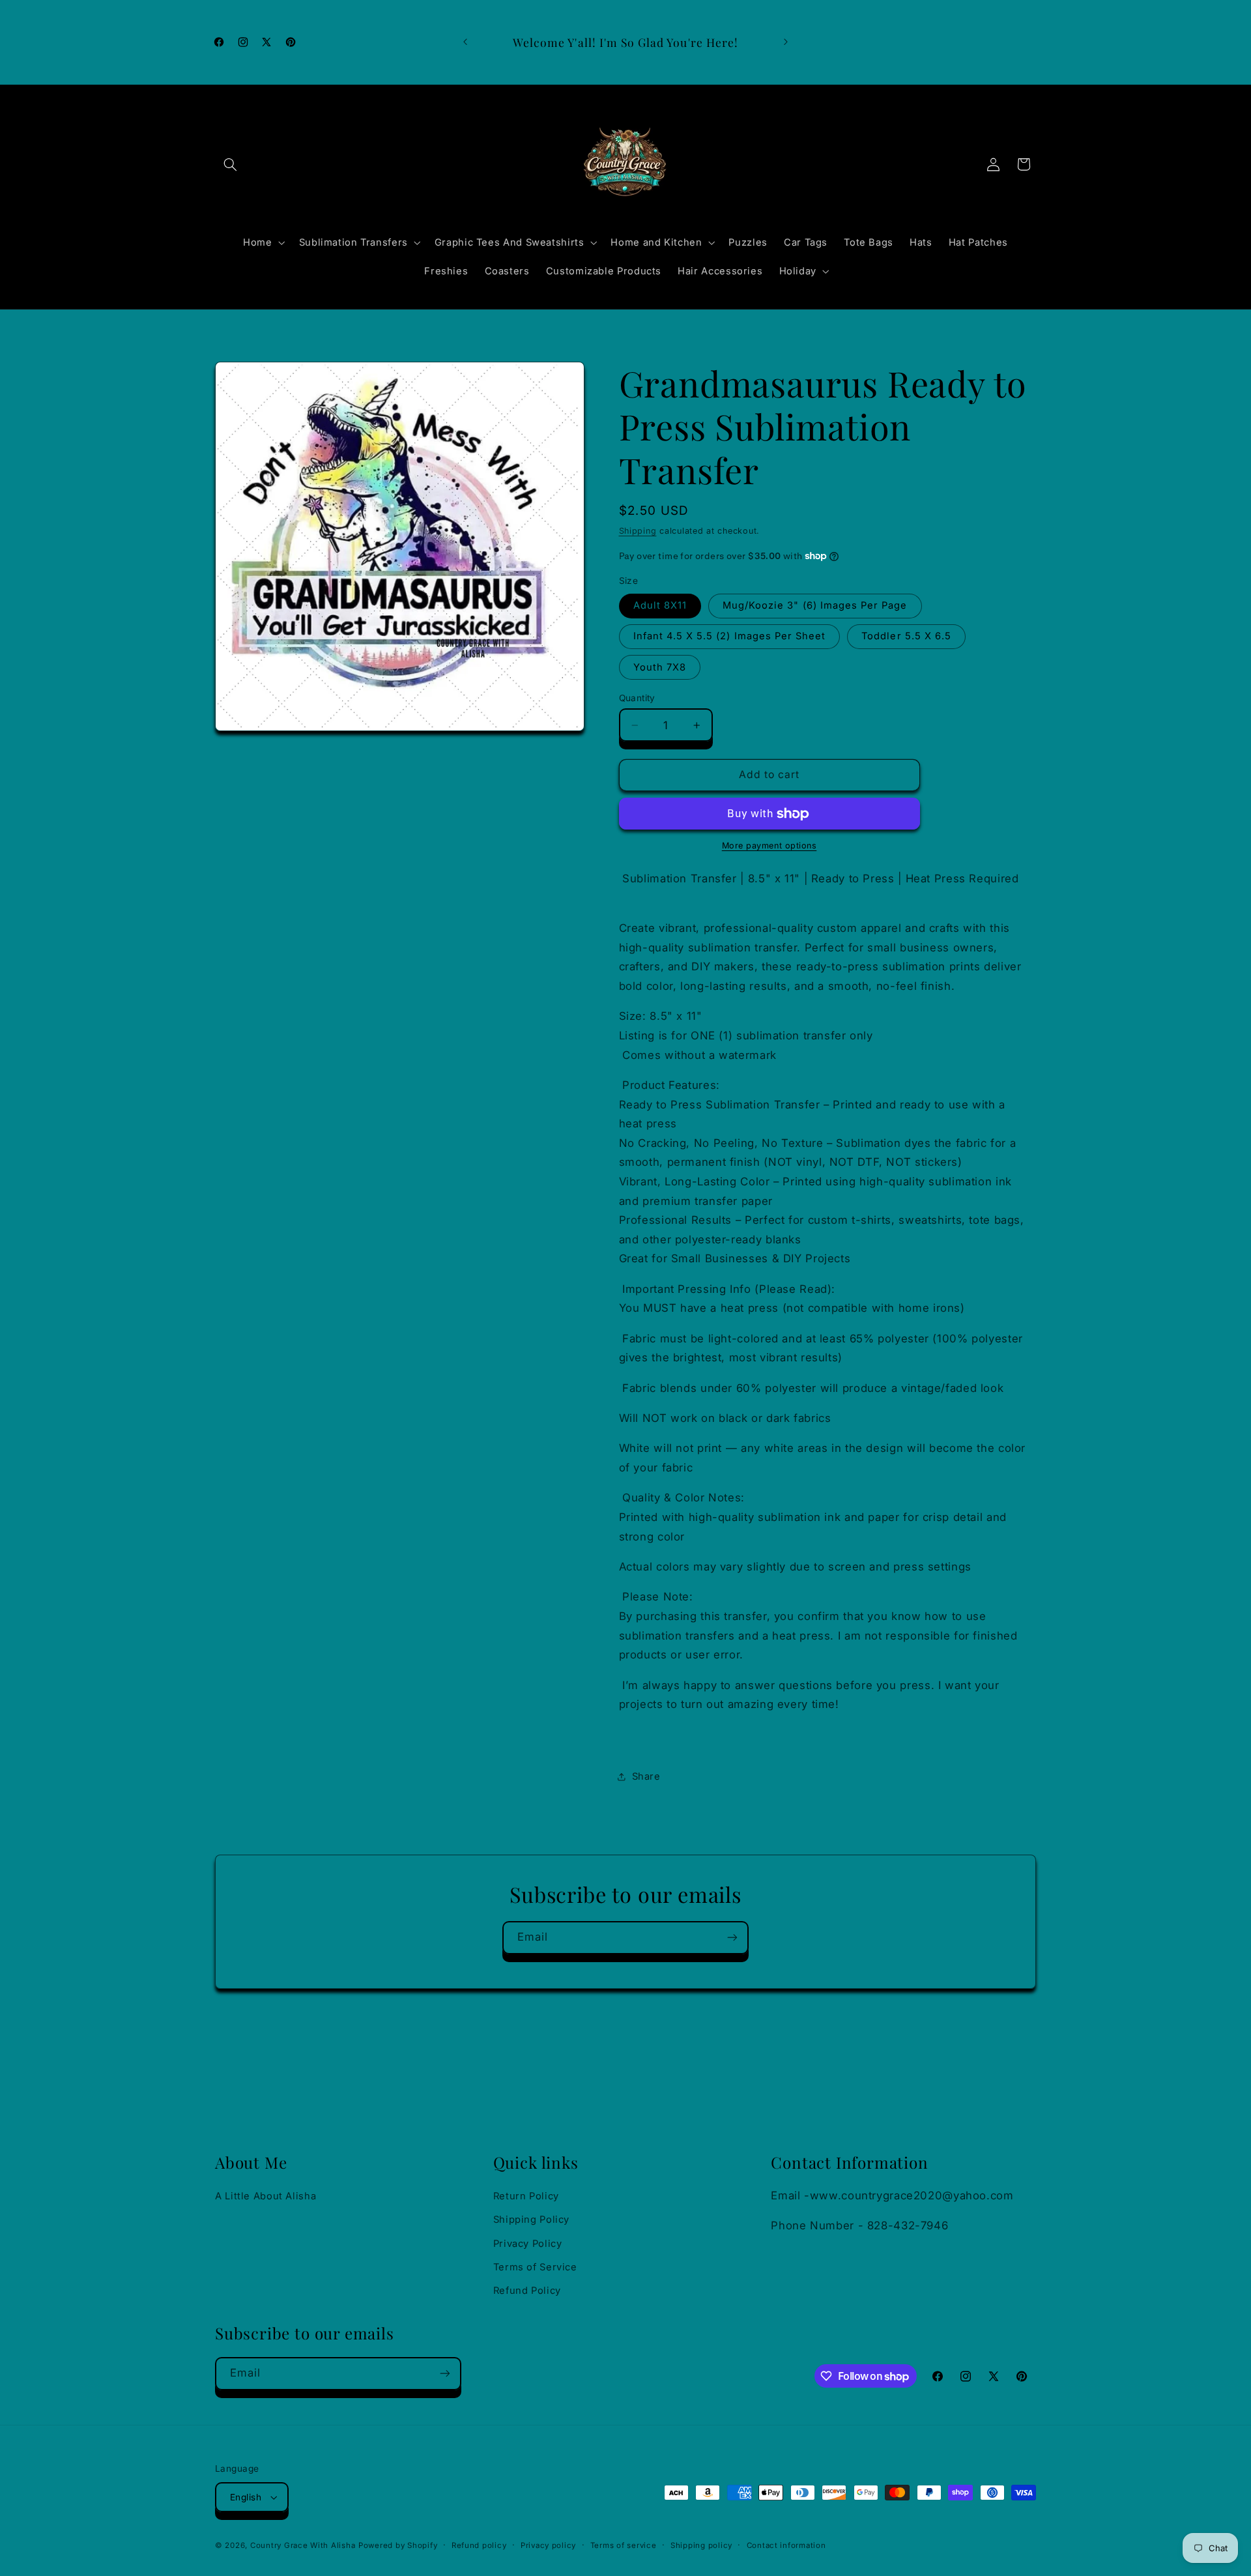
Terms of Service (535, 2267)
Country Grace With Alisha (303, 2545)
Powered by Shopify (398, 2545)
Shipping (638, 531)
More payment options (769, 846)
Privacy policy (548, 2545)
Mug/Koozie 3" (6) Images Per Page (815, 606)
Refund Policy (527, 2291)
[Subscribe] (732, 1938)
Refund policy (479, 2545)
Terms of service (624, 2545)
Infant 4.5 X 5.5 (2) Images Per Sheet (730, 637)
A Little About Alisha (266, 2196)
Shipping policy (701, 2545)
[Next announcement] (786, 42)
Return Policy (526, 2196)
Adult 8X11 (660, 606)
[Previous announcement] (465, 42)
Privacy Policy (528, 2244)
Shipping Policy (531, 2220)
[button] (230, 164)
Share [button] (646, 1776)
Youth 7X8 (660, 667)
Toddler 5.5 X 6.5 (906, 637)
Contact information (786, 2545)
